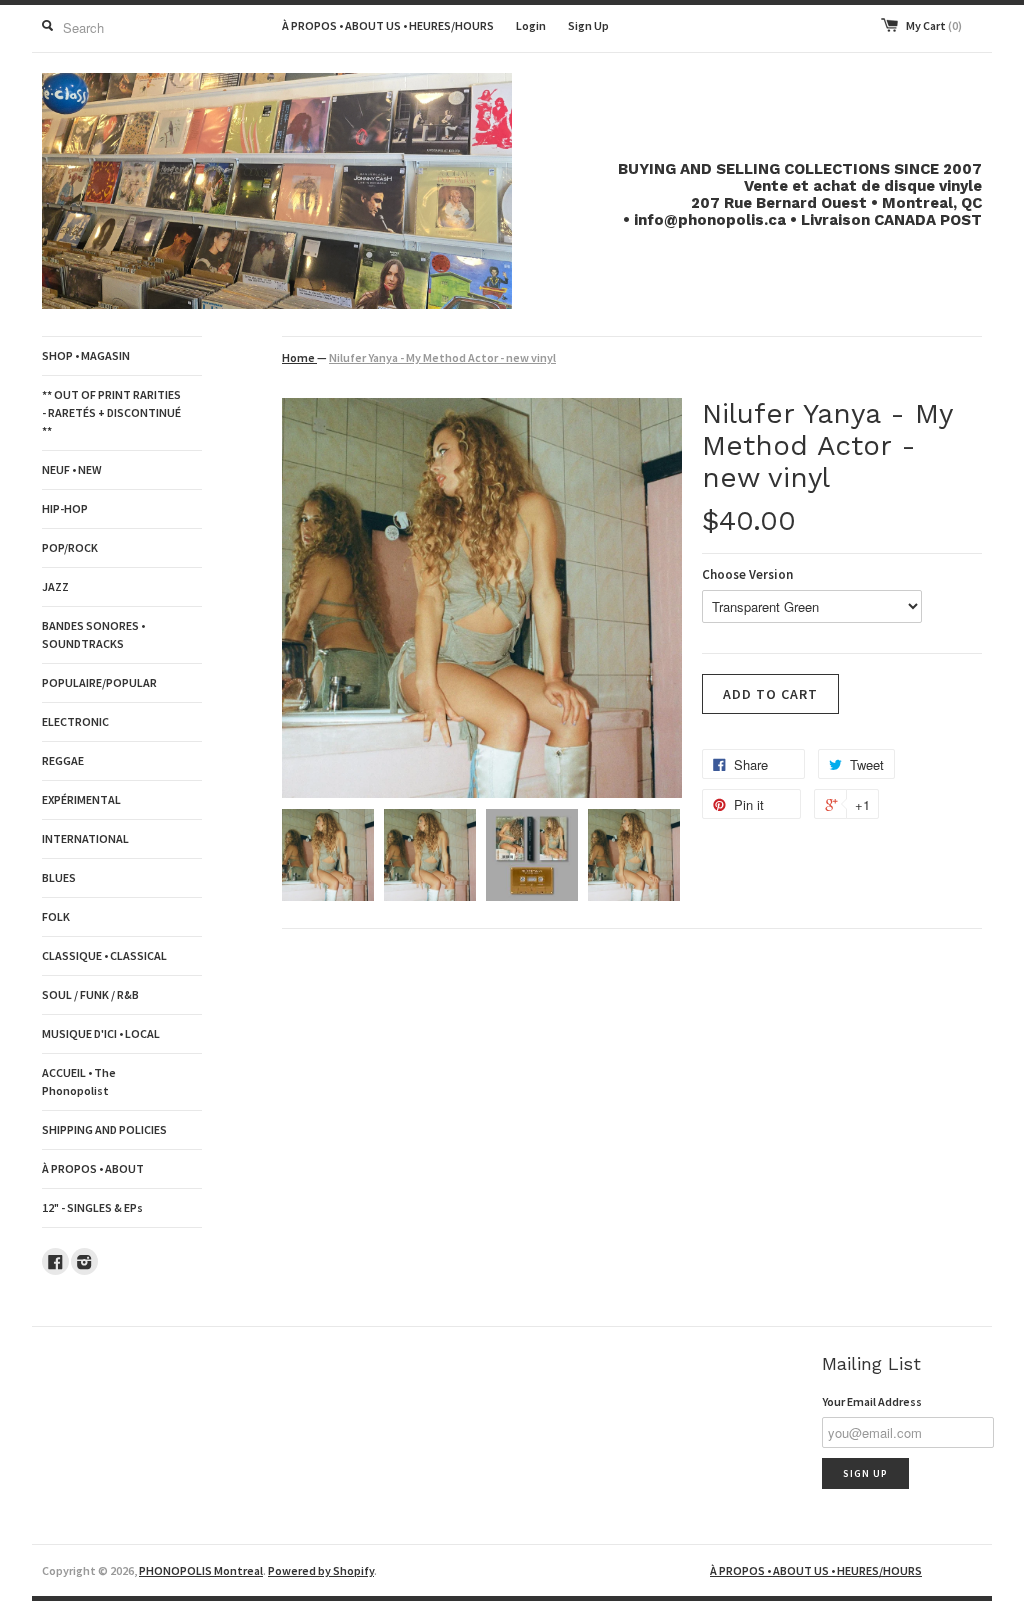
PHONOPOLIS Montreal (201, 1570)
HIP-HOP (65, 508)
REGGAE (63, 760)
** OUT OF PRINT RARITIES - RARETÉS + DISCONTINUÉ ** (111, 412)
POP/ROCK (70, 547)
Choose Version (747, 574)
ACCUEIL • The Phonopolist (79, 1081)
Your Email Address (872, 1401)
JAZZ (55, 586)
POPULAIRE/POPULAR (99, 682)
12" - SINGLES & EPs (92, 1207)
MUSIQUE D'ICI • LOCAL (101, 1033)
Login (531, 25)
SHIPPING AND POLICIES (104, 1129)
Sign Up (588, 25)
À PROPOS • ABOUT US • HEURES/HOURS (388, 25)
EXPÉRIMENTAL (81, 799)
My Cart (934, 25)
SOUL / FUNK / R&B (90, 994)
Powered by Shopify (321, 1570)
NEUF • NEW (72, 469)
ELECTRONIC (75, 721)
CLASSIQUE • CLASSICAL (104, 955)
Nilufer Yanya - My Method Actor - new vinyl (442, 357)
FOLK (56, 916)
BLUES (59, 877)
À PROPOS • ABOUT (93, 1168)
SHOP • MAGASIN (86, 355)
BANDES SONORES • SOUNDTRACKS (93, 634)
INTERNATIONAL (85, 838)
